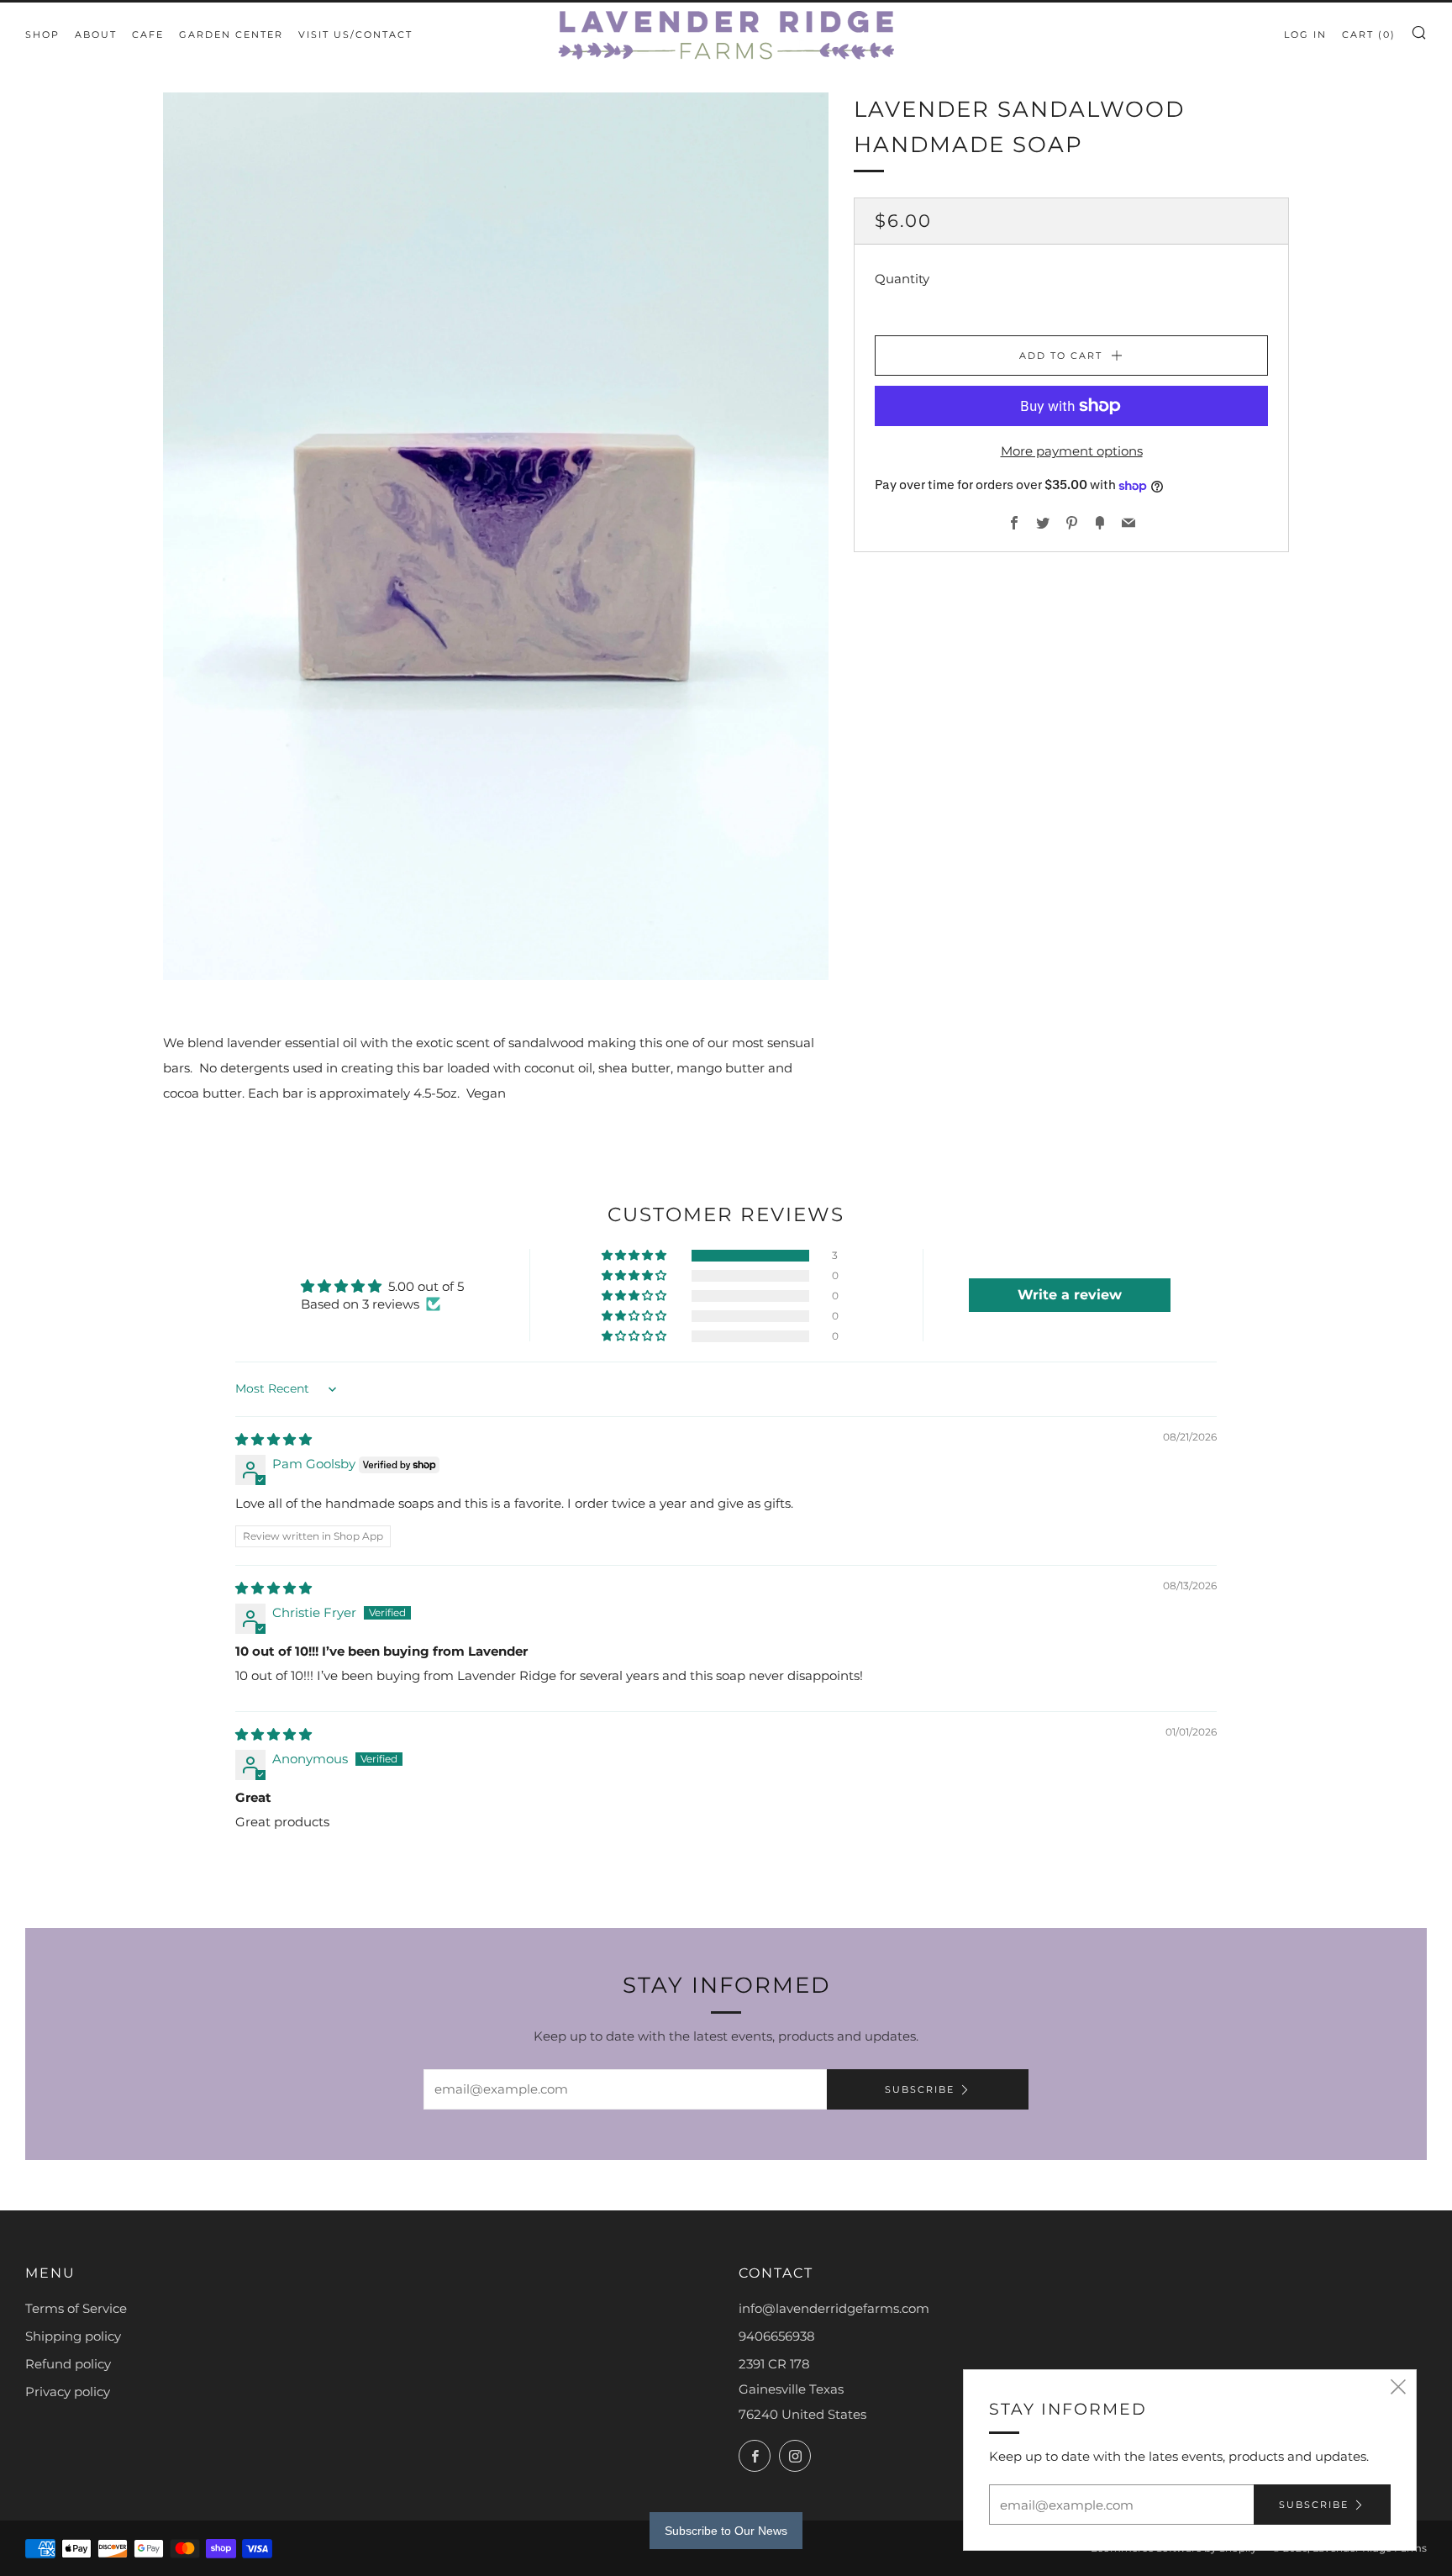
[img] (274, 1439)
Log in (1305, 34)
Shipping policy (73, 2336)
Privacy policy (68, 2392)
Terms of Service (76, 2308)
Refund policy (68, 2364)
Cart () (1369, 34)
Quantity (902, 279)
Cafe (148, 34)
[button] (635, 1256)
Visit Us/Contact (355, 34)
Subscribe (920, 2089)
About (96, 34)
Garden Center (231, 34)
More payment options (1072, 451)
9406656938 (777, 2336)
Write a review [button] (1070, 1295)
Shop (42, 34)
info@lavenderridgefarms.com (834, 2308)
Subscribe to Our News (726, 2531)
